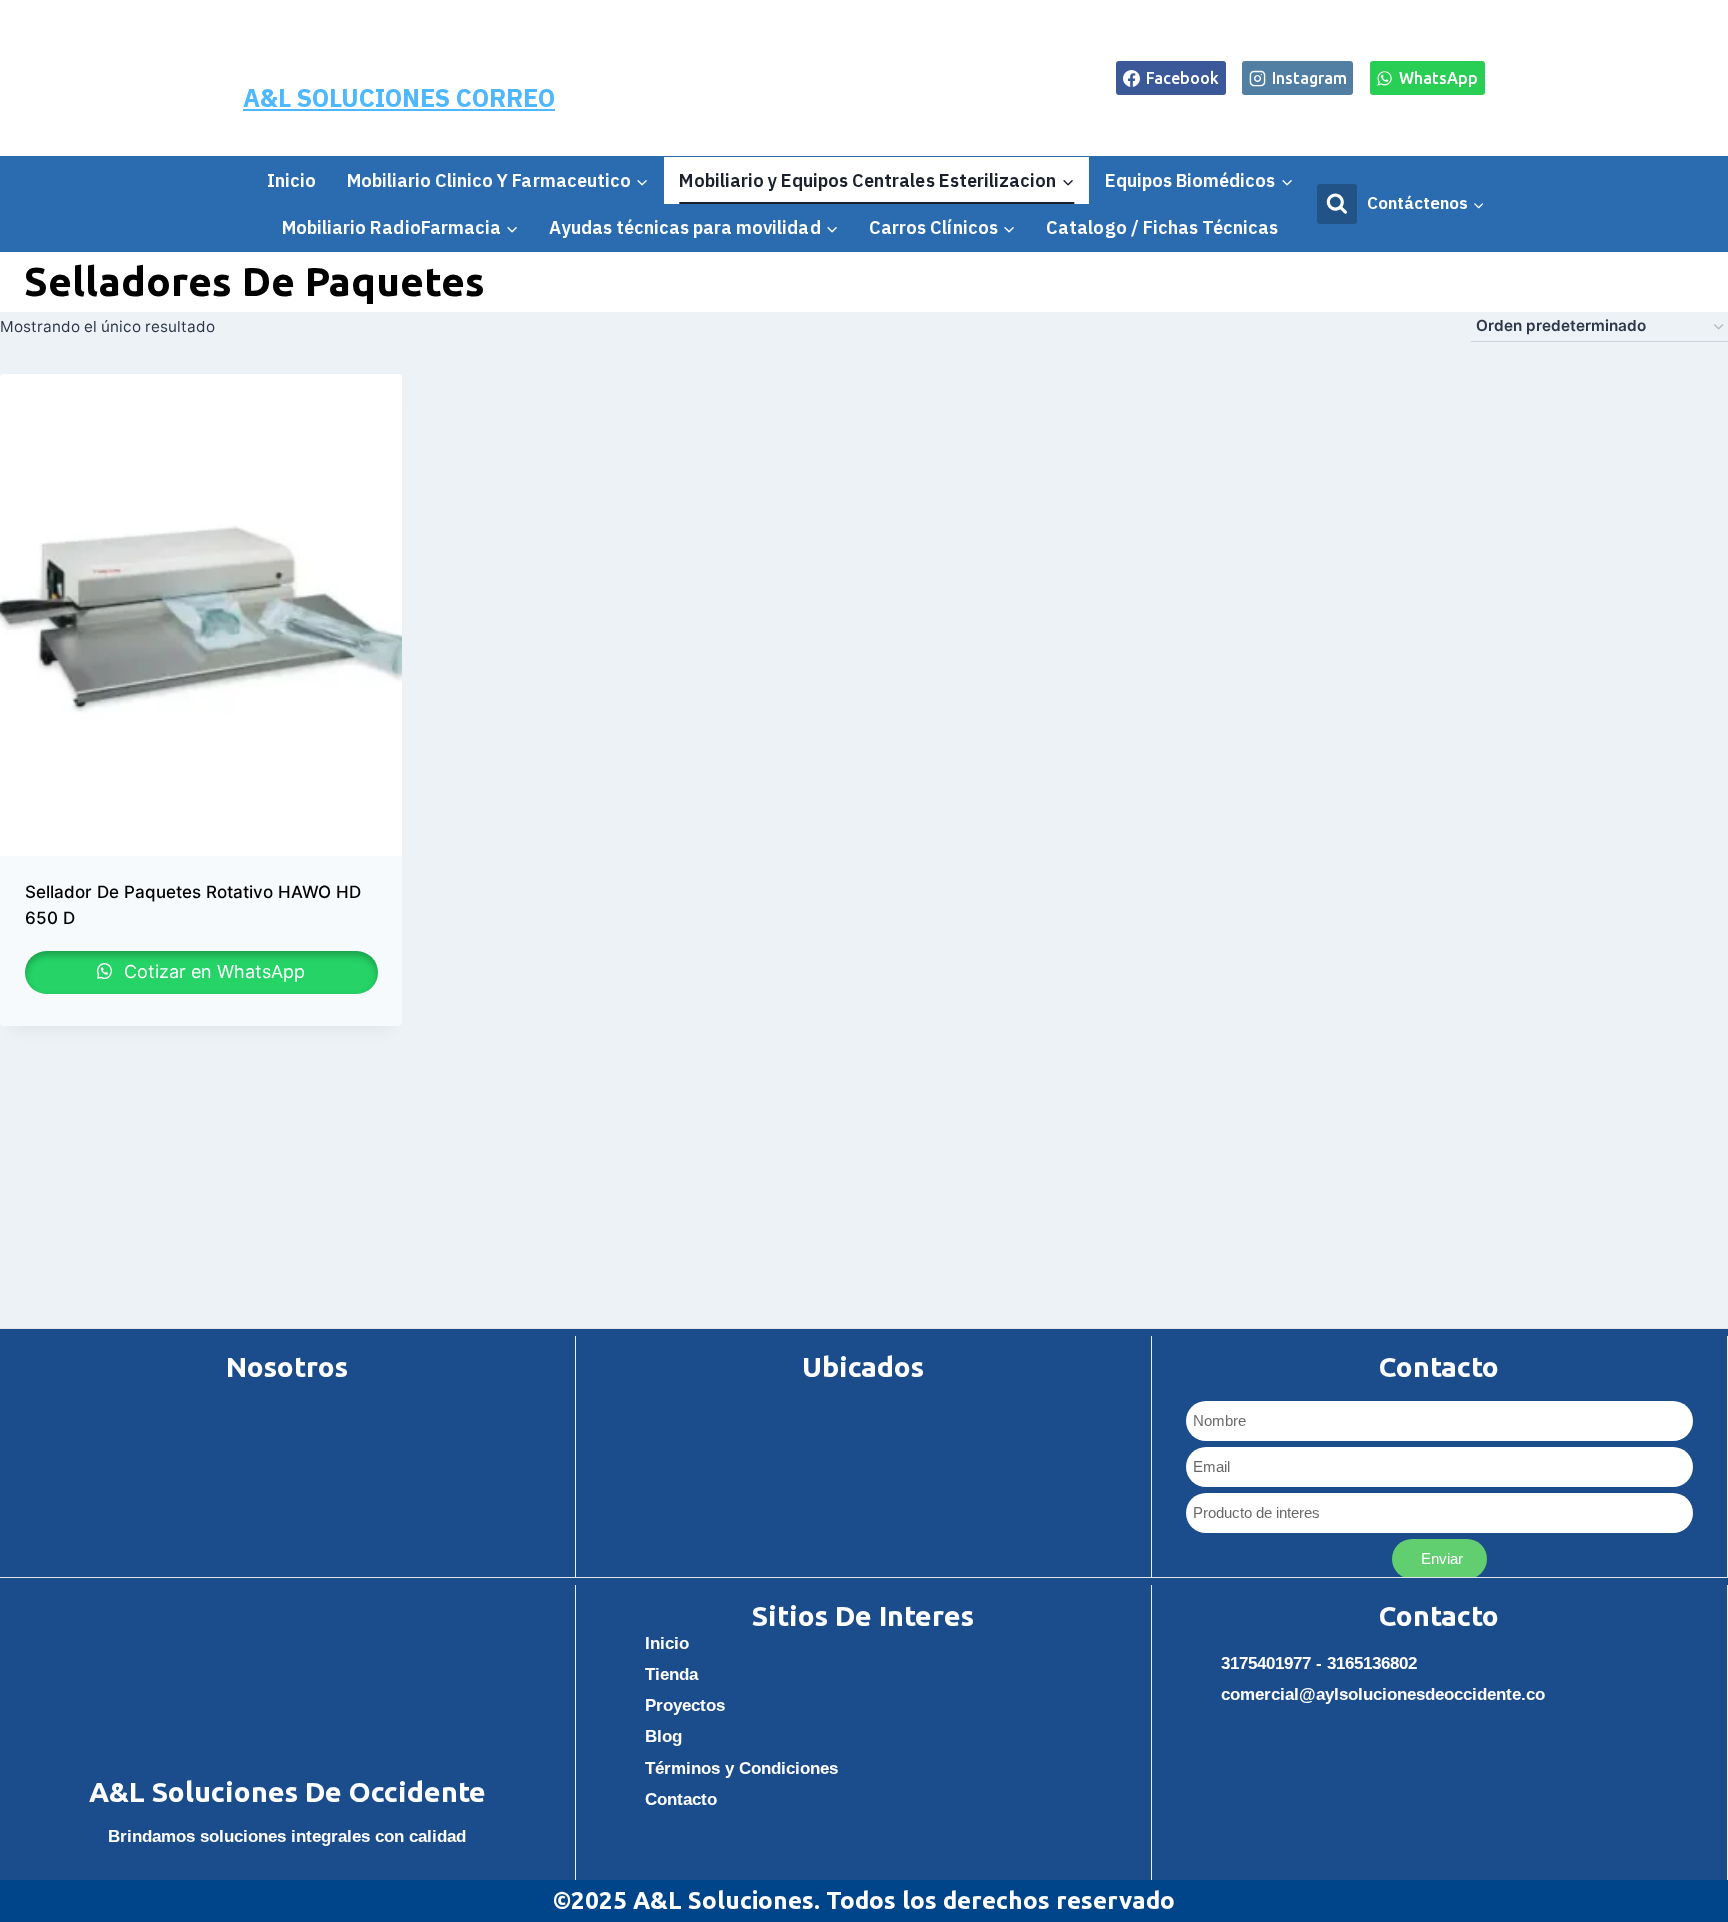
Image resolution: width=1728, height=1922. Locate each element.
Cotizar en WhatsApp (212, 971)
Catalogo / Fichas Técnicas (1162, 227)
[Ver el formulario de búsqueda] (1337, 204)
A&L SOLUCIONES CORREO (399, 97)
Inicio (291, 180)
